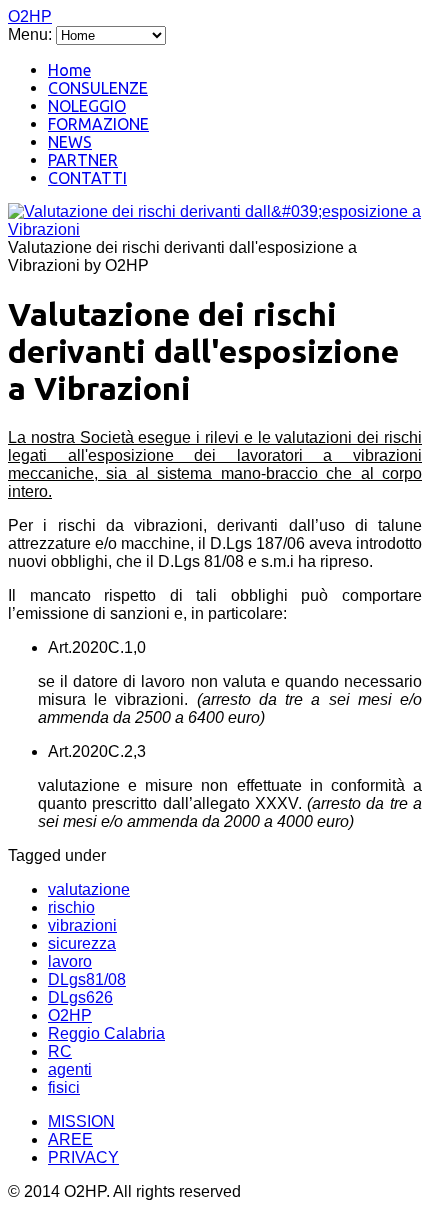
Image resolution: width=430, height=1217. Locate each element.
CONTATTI (87, 178)
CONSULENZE (98, 88)
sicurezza (82, 943)
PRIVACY (83, 1157)
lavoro (70, 961)
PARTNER (83, 160)
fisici (64, 1087)
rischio (71, 907)
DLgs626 (80, 997)
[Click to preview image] (215, 229)
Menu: (32, 34)
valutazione (89, 889)
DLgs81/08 (87, 979)
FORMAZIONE (98, 124)
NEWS (70, 142)
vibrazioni (82, 925)
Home (69, 70)
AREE (70, 1139)
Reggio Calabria (106, 1033)
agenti (70, 1069)
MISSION (81, 1121)
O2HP (30, 16)
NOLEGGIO (87, 106)
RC (60, 1051)
